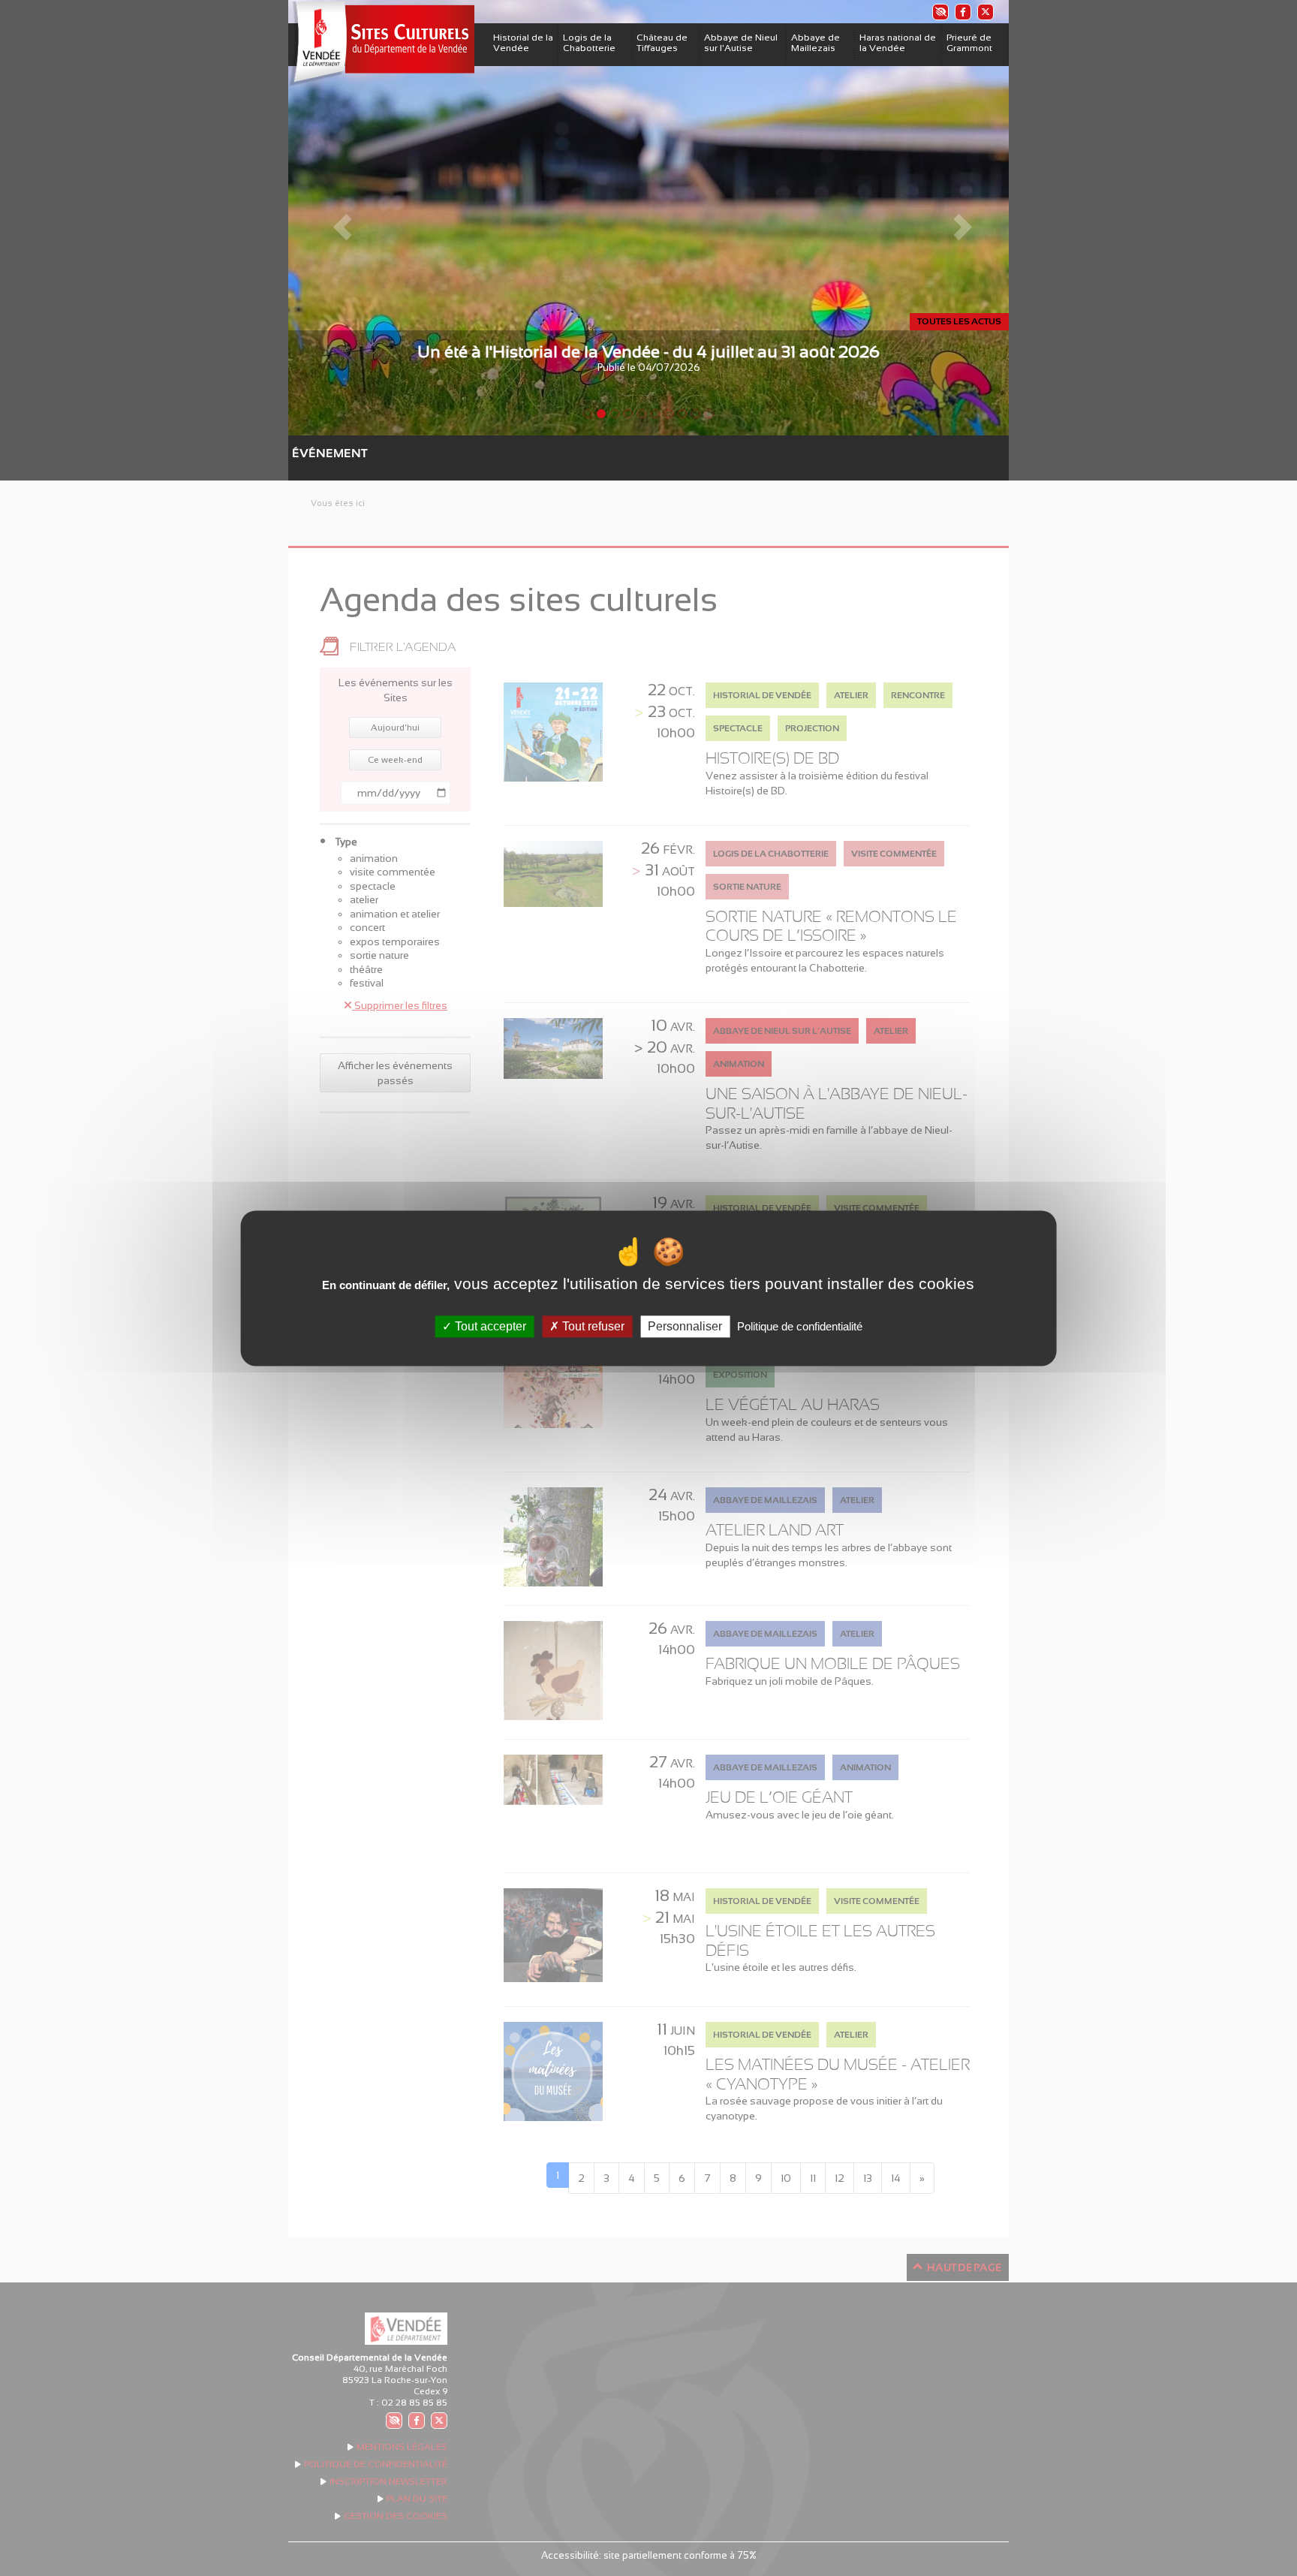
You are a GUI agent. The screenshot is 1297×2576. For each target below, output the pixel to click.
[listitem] (940, 12)
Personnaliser (685, 1326)
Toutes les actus (959, 321)
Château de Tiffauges (662, 43)
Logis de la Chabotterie (589, 43)
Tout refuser (592, 1326)
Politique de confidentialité (800, 1326)
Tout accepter (489, 1326)
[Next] (955, 218)
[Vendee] (381, 44)
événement (299, 453)
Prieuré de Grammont (969, 43)
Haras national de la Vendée (898, 43)
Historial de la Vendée (523, 43)
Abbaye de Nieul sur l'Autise (741, 43)
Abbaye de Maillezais (816, 43)
